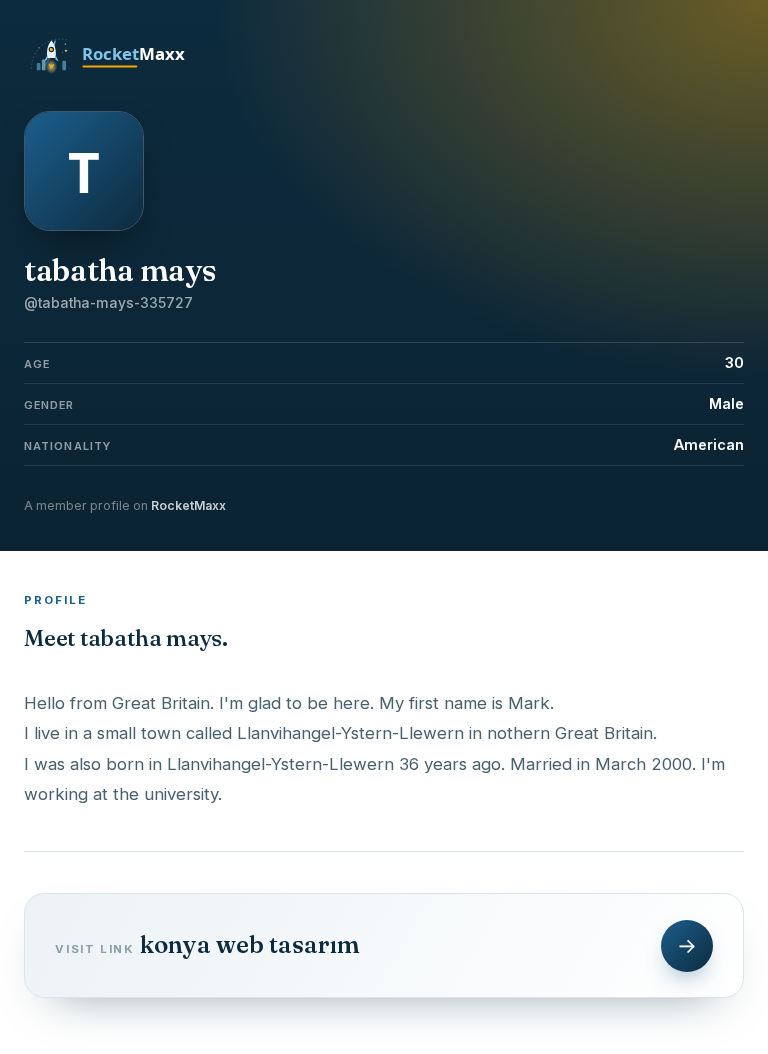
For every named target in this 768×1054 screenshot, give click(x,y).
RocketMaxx (188, 505)
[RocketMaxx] (119, 72)
